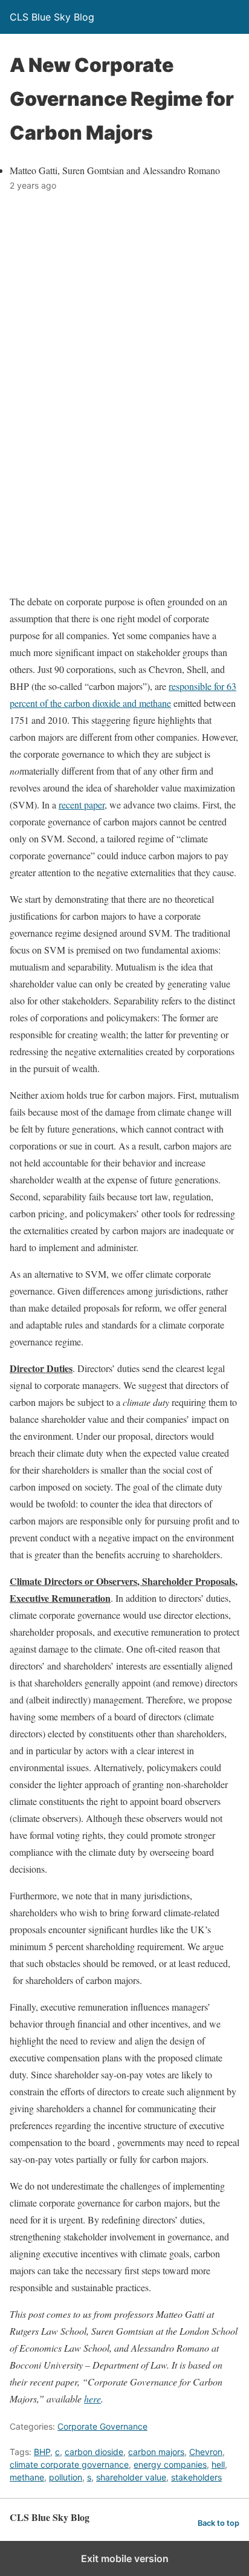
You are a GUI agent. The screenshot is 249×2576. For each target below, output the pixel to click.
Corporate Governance (102, 2426)
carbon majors (156, 2452)
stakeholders (196, 2477)
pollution (66, 2477)
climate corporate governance (69, 2464)
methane (27, 2477)
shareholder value (131, 2477)
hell (218, 2464)
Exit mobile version (125, 2558)
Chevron (206, 2452)
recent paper (82, 805)
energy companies (170, 2464)
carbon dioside (94, 2452)
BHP (42, 2452)
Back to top (218, 2523)
